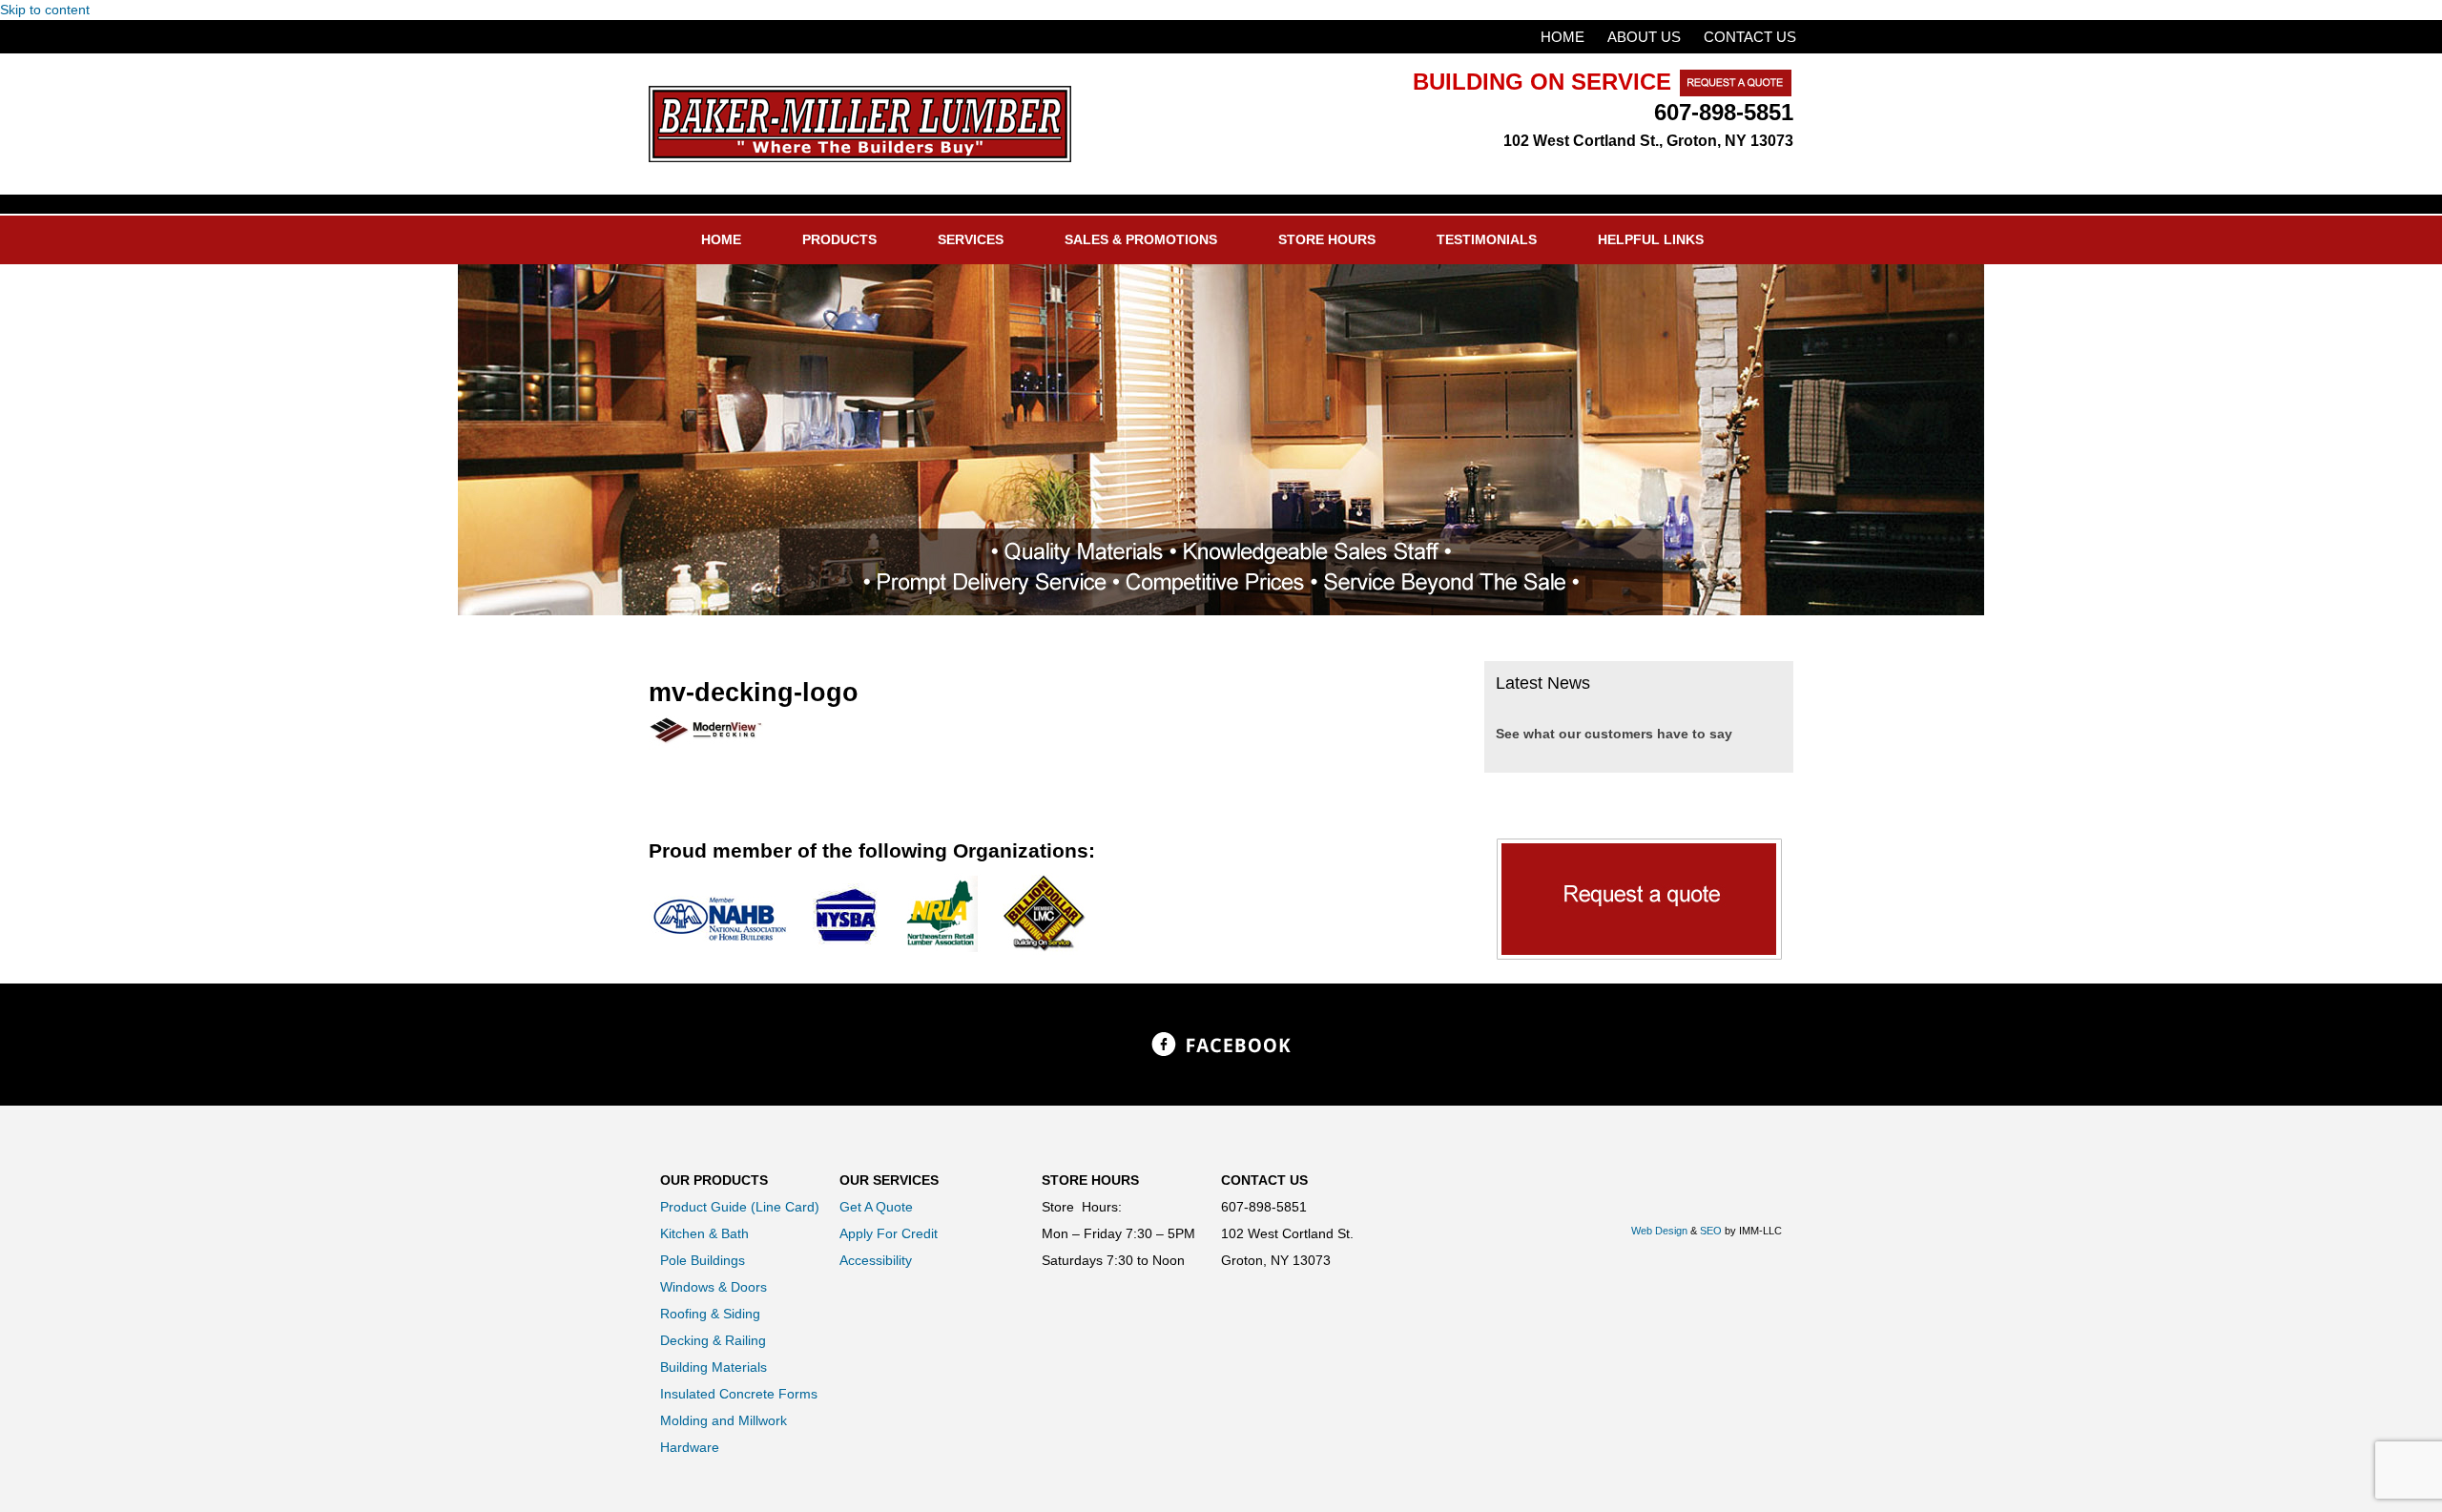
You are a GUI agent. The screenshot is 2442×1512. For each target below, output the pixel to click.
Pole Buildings (703, 1260)
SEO (1711, 1231)
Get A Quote (876, 1207)
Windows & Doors (714, 1287)
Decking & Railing (713, 1340)
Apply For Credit (889, 1233)
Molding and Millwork (724, 1420)
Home (1562, 37)
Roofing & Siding (710, 1314)
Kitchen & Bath (704, 1233)
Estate (860, 124)
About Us (1644, 37)
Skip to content (45, 10)
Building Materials (714, 1367)
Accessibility (876, 1260)
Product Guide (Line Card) (740, 1207)
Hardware (690, 1447)
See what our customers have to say (1614, 734)
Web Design (1659, 1231)
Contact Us (1750, 37)
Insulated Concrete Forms (739, 1394)
